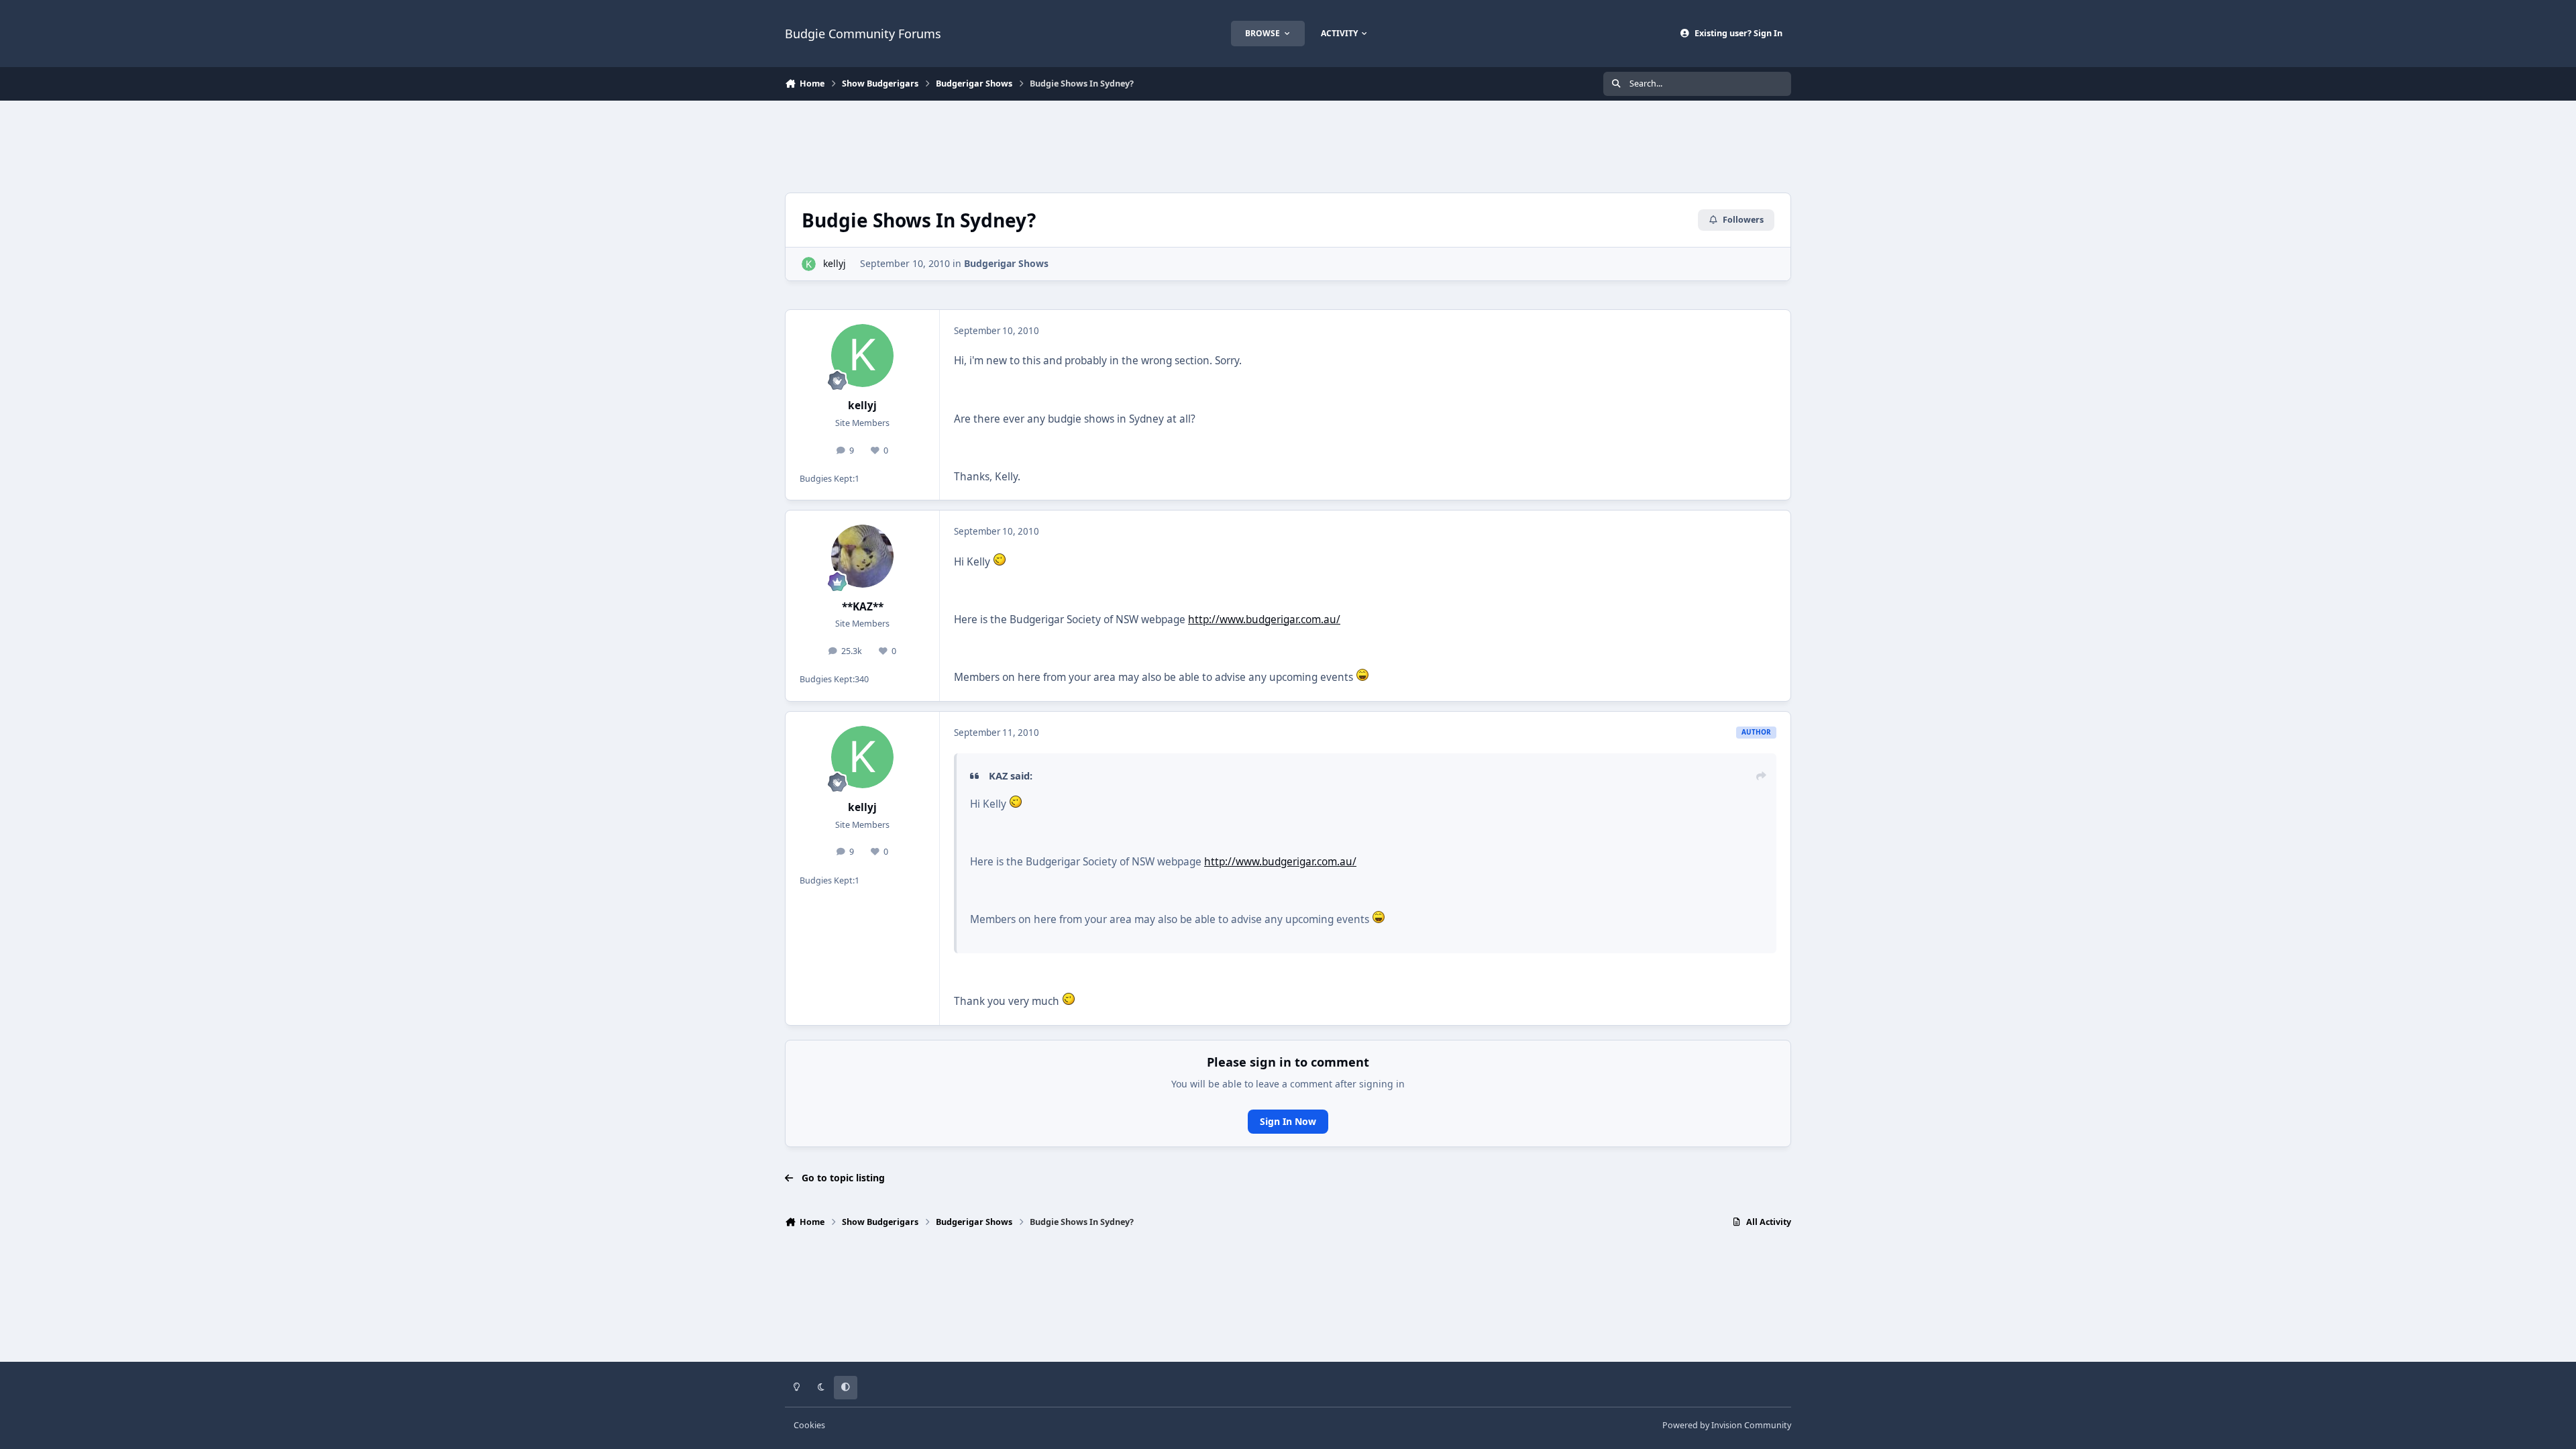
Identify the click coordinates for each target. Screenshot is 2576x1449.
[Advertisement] (1288, 145)
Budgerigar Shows (1006, 263)
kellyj (835, 263)
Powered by (1727, 1425)
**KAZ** (863, 607)
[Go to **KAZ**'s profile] (863, 556)
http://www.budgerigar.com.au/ (1264, 620)
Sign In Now (1288, 1121)
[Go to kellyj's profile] (809, 264)
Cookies (809, 1425)
